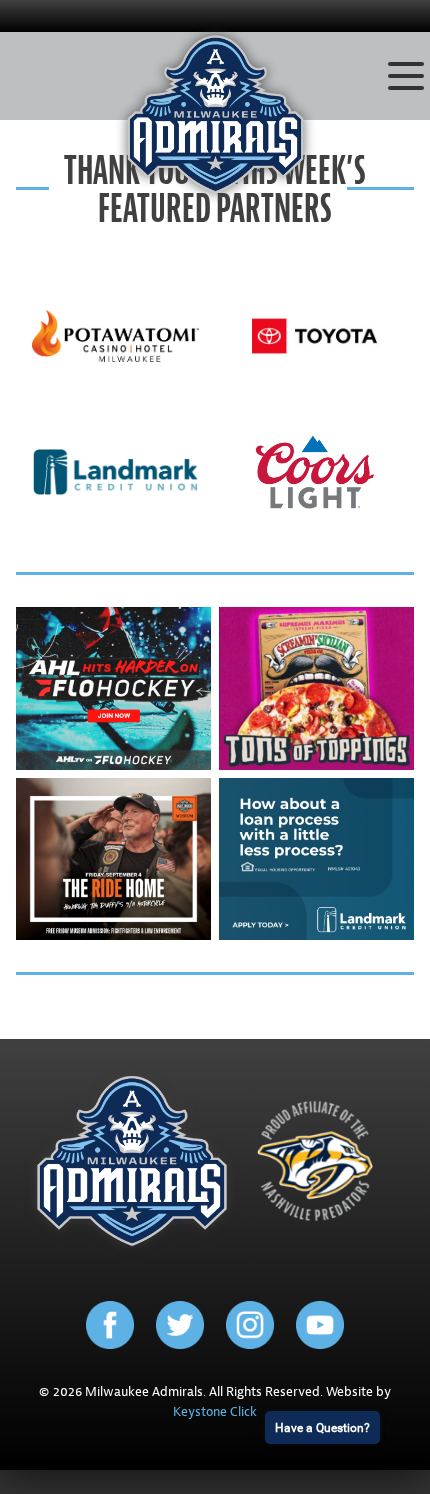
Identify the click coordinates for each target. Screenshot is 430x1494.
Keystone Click (215, 1412)
